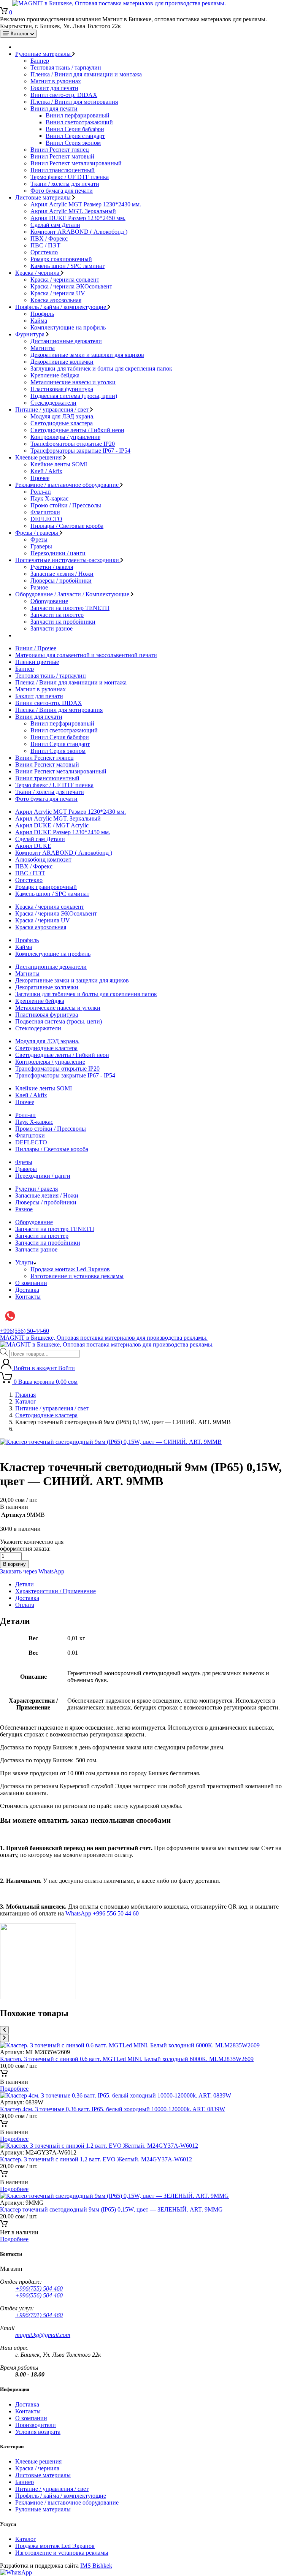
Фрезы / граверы (37, 533)
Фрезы (39, 539)
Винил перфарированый (78, 115)
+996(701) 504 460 (39, 2315)
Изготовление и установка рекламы (77, 1276)
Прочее (40, 478)
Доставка (27, 1290)
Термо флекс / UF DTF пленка (70, 177)
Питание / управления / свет (53, 410)
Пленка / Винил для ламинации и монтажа (86, 74)
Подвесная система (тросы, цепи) (74, 396)
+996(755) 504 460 (39, 2288)
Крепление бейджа (55, 375)
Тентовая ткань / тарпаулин (66, 67)
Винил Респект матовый (62, 156)
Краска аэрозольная (56, 300)
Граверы (41, 546)
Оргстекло (44, 252)
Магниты (43, 348)
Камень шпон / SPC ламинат (67, 266)
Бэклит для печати (54, 88)
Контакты (28, 1297)
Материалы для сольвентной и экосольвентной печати (86, 655)
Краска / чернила (38, 273)
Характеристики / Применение (56, 1591)
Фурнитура (31, 334)
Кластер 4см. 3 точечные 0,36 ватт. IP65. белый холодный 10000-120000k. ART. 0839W (113, 2109)
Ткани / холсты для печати (65, 184)
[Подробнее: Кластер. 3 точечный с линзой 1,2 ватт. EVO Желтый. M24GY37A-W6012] (4, 2175)
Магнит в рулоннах (56, 81)
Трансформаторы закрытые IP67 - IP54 (80, 451)
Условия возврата (38, 2432)
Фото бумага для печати (62, 191)
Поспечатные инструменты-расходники (68, 560)
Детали (25, 1584)
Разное (39, 587)
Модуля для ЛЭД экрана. (63, 416)
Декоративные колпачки (62, 362)
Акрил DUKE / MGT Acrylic (52, 825)
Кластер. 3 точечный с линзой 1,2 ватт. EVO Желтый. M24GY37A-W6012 (96, 2159)
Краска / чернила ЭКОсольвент (71, 286)
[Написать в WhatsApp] (16, 2572)
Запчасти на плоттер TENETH (70, 608)
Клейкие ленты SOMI (59, 464)
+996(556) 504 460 (39, 2295)
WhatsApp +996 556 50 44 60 (103, 1913)
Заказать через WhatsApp (32, 1571)
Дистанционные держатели (66, 341)
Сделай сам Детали (55, 225)
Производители (36, 2425)
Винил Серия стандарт (75, 136)
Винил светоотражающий (79, 122)
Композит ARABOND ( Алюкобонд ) (79, 232)
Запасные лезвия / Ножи (62, 574)
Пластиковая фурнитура (62, 389)
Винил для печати (54, 109)
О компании (31, 1283)
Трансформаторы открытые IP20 (73, 444)
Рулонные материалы (44, 54)
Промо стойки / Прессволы (66, 505)
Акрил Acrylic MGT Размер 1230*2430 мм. (86, 204)
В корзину (14, 1564)
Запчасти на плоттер (57, 615)
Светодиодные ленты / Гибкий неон (77, 430)
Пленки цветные (37, 662)
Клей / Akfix (46, 471)
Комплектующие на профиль (68, 327)
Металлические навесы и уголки (73, 382)
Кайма (39, 321)
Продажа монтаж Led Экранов (70, 1269)
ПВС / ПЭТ (45, 245)
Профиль (42, 314)
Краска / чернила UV (58, 293)
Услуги (24, 1262)
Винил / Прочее (36, 648)
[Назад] (4, 2030)
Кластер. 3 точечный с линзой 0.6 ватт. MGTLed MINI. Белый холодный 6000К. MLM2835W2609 (127, 2059)
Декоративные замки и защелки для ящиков (87, 355)
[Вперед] (4, 2038)
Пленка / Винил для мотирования (74, 102)
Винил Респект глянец (60, 150)
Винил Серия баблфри (75, 129)
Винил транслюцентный (63, 170)
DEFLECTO (46, 519)
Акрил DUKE (33, 846)
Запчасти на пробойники (63, 622)
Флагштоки (45, 512)
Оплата (25, 1605)
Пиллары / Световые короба (67, 526)
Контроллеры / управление (65, 437)
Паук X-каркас (49, 498)
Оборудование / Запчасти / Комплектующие (73, 594)
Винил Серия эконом (73, 143)
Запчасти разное (52, 628)
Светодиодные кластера (62, 423)
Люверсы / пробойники (61, 581)
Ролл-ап (41, 492)
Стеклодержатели (53, 403)
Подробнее (14, 2089)
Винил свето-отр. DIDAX (64, 95)
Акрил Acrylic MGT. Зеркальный (73, 211)
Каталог (26, 1401)
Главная (25, 1395)
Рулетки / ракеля (52, 567)
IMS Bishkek (96, 2566)
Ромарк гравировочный (61, 259)
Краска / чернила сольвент (65, 280)
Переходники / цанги (58, 553)
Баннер (40, 61)
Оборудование (49, 601)
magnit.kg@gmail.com (43, 2335)
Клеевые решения (39, 457)
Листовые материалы (44, 197)
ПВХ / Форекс (49, 238)
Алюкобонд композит (43, 859)
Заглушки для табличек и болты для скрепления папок (101, 368)
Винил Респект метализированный (76, 163)
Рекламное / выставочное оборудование (68, 485)
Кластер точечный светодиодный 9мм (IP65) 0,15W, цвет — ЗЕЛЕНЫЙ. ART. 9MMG (111, 2209)
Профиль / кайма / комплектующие (61, 307)
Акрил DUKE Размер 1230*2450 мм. (78, 218)
